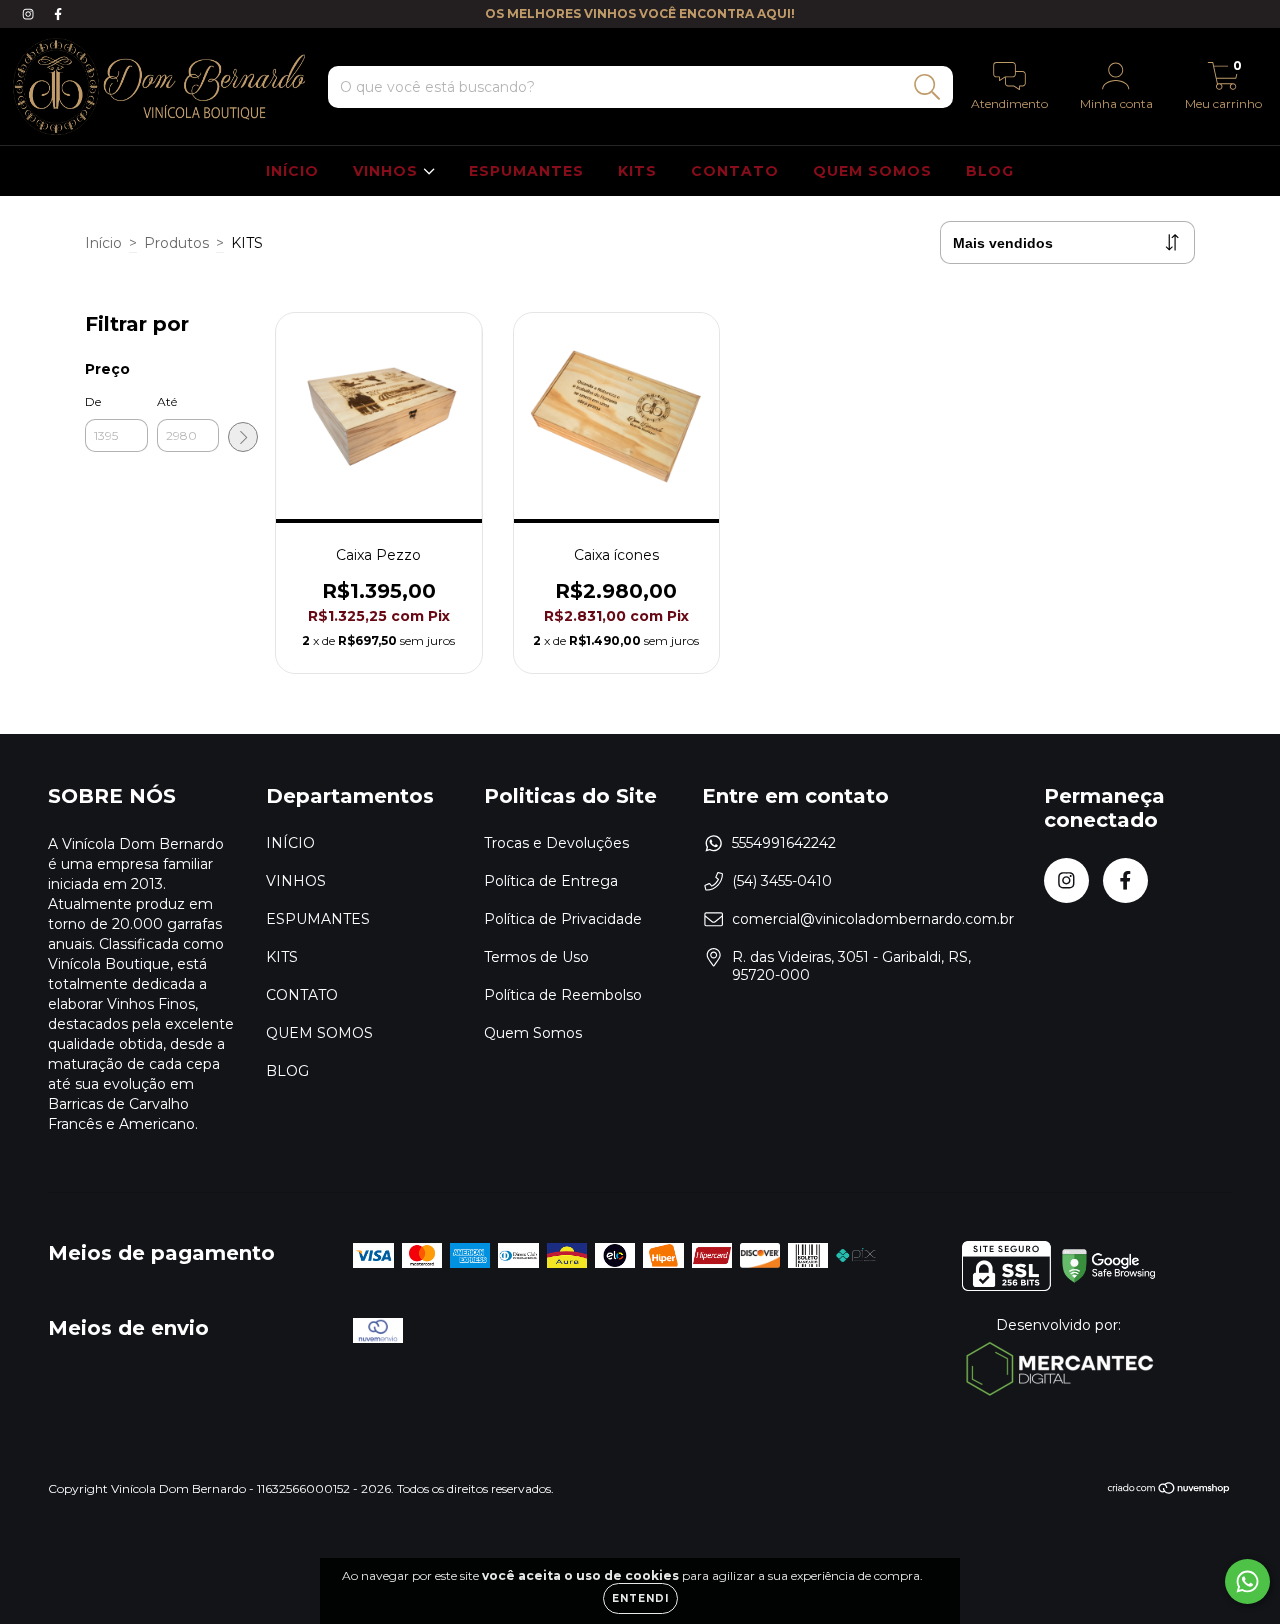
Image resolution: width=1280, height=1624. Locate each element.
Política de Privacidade (563, 919)
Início (103, 243)
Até (167, 401)
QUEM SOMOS (872, 171)
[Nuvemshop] (1169, 1490)
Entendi (640, 1598)
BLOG (990, 171)
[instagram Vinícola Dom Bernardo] (30, 14)
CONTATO (735, 171)
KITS (637, 171)
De (93, 401)
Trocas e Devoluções (556, 843)
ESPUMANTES (526, 171)
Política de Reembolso (563, 995)
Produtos (176, 243)
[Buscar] (927, 87)
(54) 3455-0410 (782, 881)
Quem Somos (533, 1033)
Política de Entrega (551, 881)
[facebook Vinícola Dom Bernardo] (58, 14)
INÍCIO (292, 171)
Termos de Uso (536, 957)
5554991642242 (784, 843)
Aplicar (243, 437)
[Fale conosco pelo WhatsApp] (1247, 1581)
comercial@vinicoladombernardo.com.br (873, 919)
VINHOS (388, 171)
